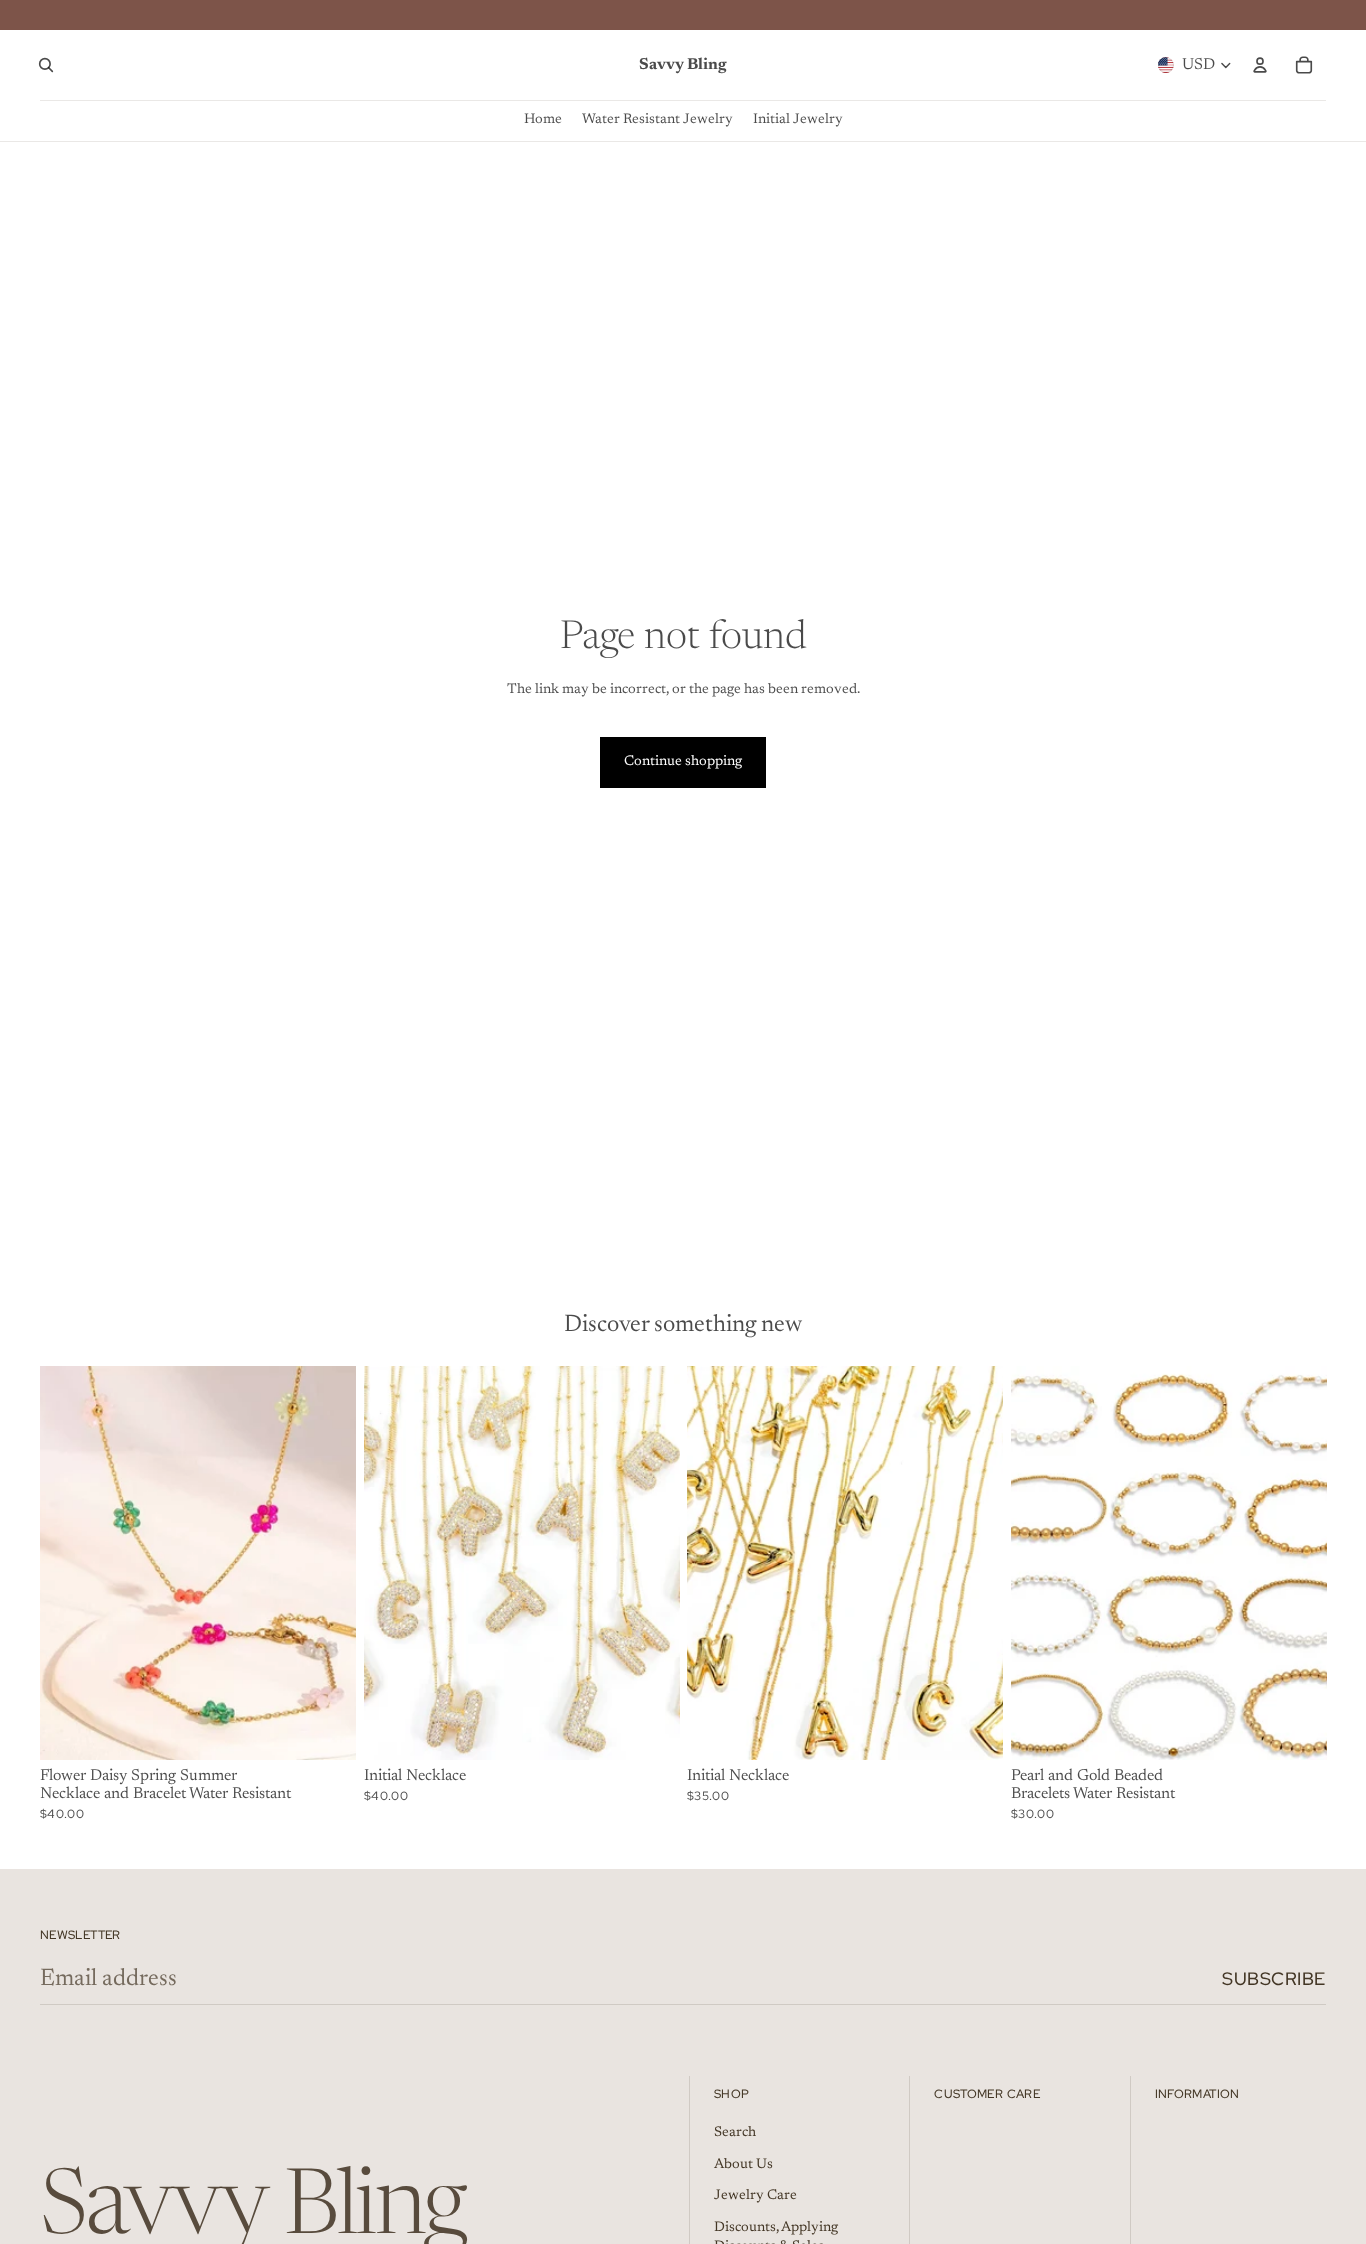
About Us (743, 2165)
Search (735, 2133)
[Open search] (46, 65)
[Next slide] (326, 1563)
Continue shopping (683, 762)
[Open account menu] (1260, 65)
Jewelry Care (755, 2196)
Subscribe (1274, 1978)
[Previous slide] (70, 1563)
